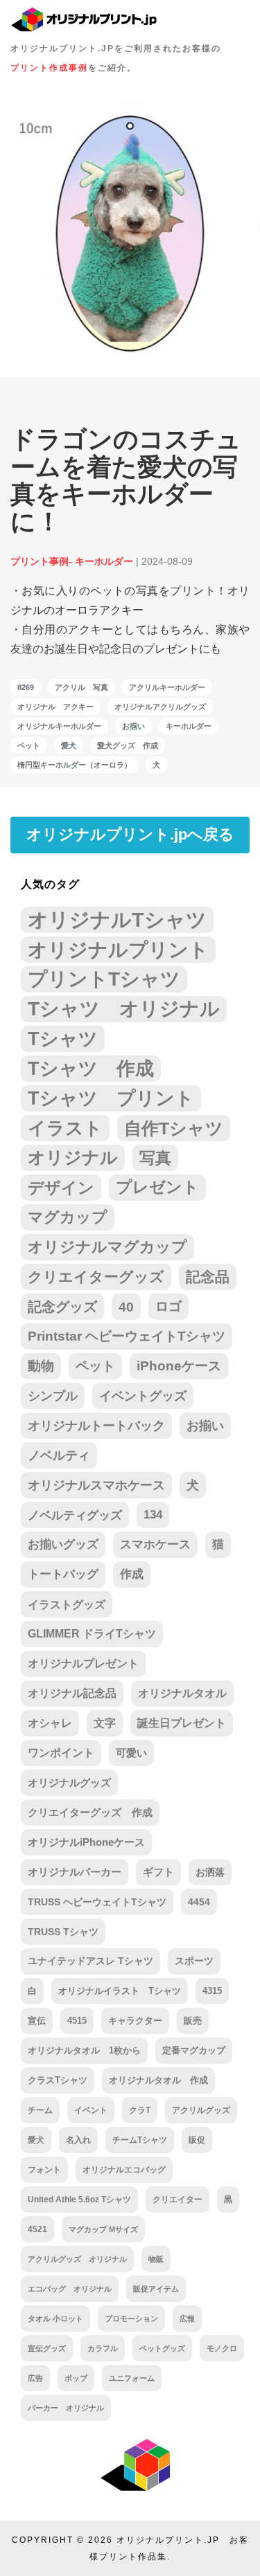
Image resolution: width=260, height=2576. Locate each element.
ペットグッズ (162, 2348)
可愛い (131, 1753)
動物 (41, 1366)
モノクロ (222, 2348)
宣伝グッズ (47, 2348)
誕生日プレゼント (182, 1723)
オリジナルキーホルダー (59, 726)
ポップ (76, 2378)
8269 (26, 687)
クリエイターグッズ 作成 (90, 1813)
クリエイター (177, 2199)
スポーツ (194, 1961)
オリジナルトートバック (96, 1426)
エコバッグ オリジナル (70, 2289)
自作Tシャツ (174, 1128)
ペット (29, 745)
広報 (187, 2319)
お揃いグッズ (63, 1544)
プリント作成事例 (49, 68)
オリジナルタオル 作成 (158, 2080)
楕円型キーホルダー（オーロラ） (75, 765)
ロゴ (168, 1306)
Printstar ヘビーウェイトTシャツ (127, 1336)
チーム (40, 2110)
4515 (77, 2021)
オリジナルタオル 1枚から (84, 2050)
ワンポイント (61, 1753)
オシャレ (50, 1723)
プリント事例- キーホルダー (72, 561)
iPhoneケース (179, 1366)
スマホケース (155, 1544)
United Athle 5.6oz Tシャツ (79, 2199)
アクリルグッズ (201, 2110)
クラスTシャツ (58, 2080)
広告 (35, 2378)
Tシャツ (63, 1038)
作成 (132, 1574)
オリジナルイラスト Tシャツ (120, 1991)
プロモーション (131, 2319)
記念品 (208, 1277)
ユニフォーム (132, 2378)
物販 (156, 2259)
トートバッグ (63, 1574)
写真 (155, 1158)
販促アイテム (156, 2289)
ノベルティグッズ (75, 1515)
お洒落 (210, 1872)
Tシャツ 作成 (91, 1068)
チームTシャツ (140, 2140)
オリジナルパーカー (75, 1872)
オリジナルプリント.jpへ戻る (130, 834)
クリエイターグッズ (96, 1277)
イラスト (65, 1128)
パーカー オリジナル (66, 2408)
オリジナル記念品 (72, 1693)
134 (153, 1515)
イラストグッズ (67, 1604)
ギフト (158, 1872)
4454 (199, 1902)
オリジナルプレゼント (83, 1663)
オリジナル (73, 1158)
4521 (37, 2229)
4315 (212, 1991)
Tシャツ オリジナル (124, 1009)
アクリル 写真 (81, 687)
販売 (193, 2021)
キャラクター (135, 2021)
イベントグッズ (143, 1396)
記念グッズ (62, 1307)
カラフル (103, 2348)
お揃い (133, 726)
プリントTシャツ (104, 979)
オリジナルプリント (118, 950)
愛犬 (69, 745)
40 (126, 1307)
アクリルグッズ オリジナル (77, 2259)
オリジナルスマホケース (96, 1485)
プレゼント (157, 1187)
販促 (197, 2140)
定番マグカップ (194, 2050)
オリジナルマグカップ (107, 1247)
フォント (44, 2169)
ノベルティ (59, 1455)
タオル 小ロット (55, 2319)
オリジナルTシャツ (117, 919)
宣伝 (37, 2021)
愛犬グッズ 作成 (128, 745)
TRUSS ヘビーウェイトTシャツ (97, 1902)
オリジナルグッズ (69, 1783)
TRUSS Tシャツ (63, 1932)
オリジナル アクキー (55, 707)
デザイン (61, 1188)
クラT (140, 2110)
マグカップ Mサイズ (103, 2229)
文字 (105, 1723)
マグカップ (68, 1217)
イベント (91, 2110)
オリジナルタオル (182, 1693)
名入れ (78, 2140)
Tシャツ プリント (111, 1098)
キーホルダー (189, 726)
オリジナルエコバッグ (124, 2169)
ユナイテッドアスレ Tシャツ (90, 1961)
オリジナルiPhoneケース (86, 1842)
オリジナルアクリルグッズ (160, 707)
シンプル (53, 1396)
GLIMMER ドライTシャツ (92, 1634)
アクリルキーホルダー (167, 687)
